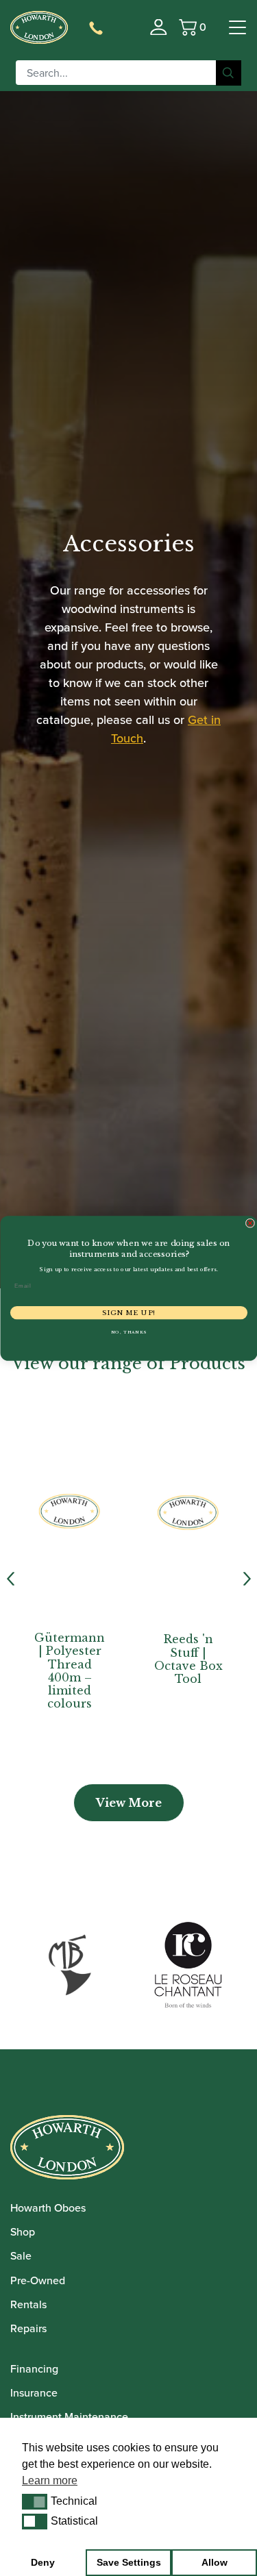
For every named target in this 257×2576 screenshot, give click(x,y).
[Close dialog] (250, 1223)
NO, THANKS (128, 1332)
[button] (35, 2501)
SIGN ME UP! (128, 1312)
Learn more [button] (50, 2480)
